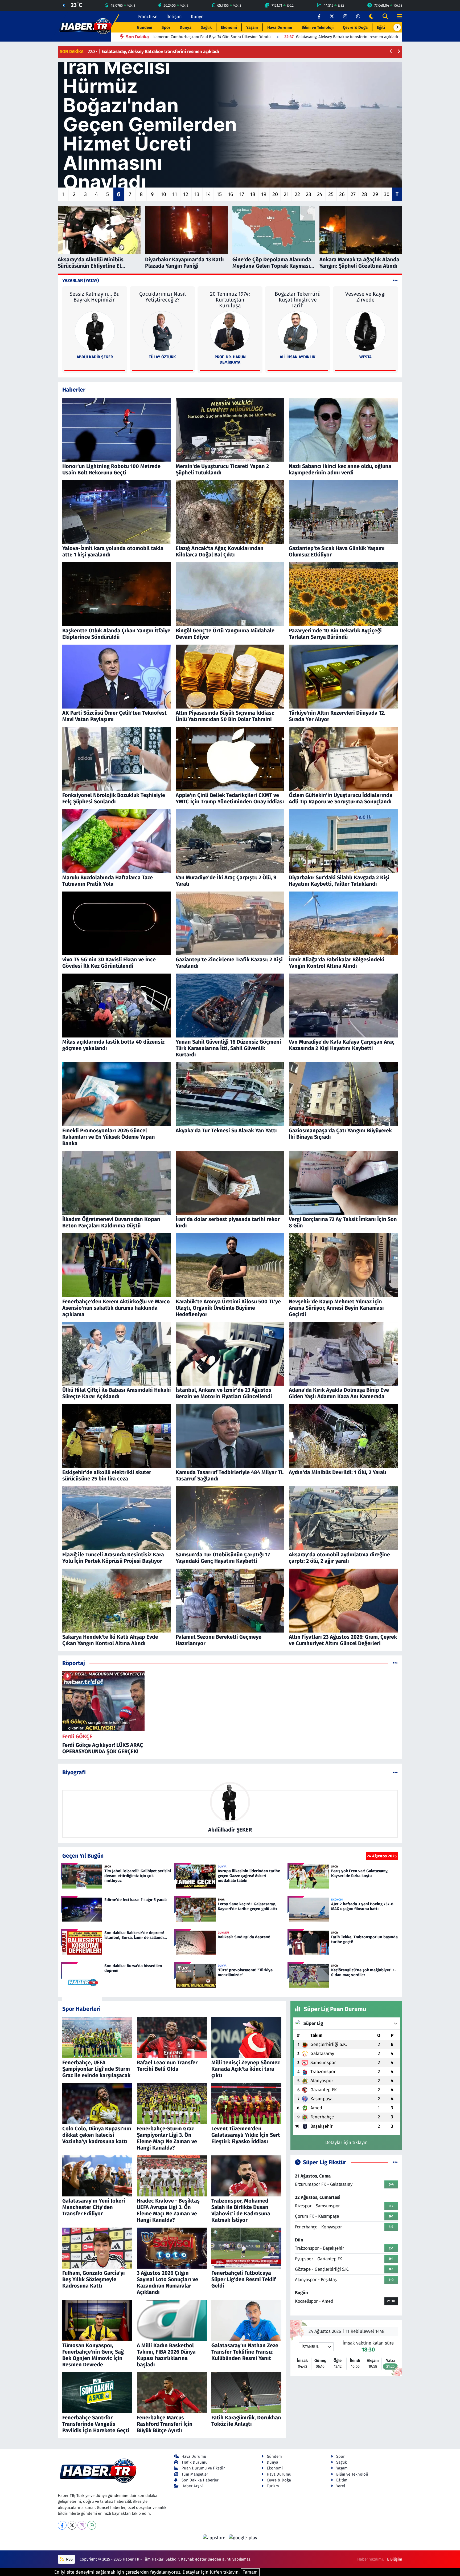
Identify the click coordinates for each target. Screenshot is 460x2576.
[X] (72, 2525)
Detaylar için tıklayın (346, 2142)
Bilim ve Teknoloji (318, 27)
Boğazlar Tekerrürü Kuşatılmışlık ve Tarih (298, 300)
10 (163, 194)
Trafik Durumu (195, 2462)
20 (275, 194)
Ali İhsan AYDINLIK (298, 357)
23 (309, 194)
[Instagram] (82, 2525)
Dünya (186, 27)
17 (242, 194)
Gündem (145, 27)
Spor (166, 27)
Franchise (148, 17)
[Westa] (365, 331)
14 (208, 194)
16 (231, 194)
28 (364, 194)
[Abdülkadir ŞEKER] (95, 331)
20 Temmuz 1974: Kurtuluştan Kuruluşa (230, 300)
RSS (69, 2559)
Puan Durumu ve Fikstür (203, 2468)
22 (297, 194)
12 (186, 194)
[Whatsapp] (92, 2525)
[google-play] (243, 2538)
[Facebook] (62, 2525)
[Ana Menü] (397, 17)
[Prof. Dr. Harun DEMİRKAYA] (230, 331)
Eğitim (383, 27)
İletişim (174, 17)
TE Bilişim (394, 2559)
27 (353, 194)
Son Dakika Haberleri (201, 2480)
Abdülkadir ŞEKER (95, 357)
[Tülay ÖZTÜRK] (162, 331)
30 (387, 194)
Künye (197, 17)
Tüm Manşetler (195, 2474)
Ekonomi (229, 27)
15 (219, 194)
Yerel (341, 2486)
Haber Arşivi (192, 2486)
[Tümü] (395, 1663)
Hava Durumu (280, 27)
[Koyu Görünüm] (371, 17)
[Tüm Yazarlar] (395, 281)
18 (253, 194)
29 (375, 194)
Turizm (273, 2486)
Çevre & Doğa (355, 27)
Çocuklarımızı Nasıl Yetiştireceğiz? (163, 297)
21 (286, 194)
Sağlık (206, 27)
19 (264, 194)
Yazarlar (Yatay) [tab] (81, 281)
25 (331, 194)
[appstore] (215, 2538)
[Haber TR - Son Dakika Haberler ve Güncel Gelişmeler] (85, 26)
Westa (365, 357)
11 (175, 194)
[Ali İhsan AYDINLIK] (298, 331)
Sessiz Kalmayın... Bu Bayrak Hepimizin (95, 297)
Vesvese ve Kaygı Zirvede (365, 297)
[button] (397, 27)
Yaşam (252, 27)
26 (342, 194)
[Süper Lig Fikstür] (395, 2162)
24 (320, 194)
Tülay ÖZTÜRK (162, 357)
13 (197, 194)
